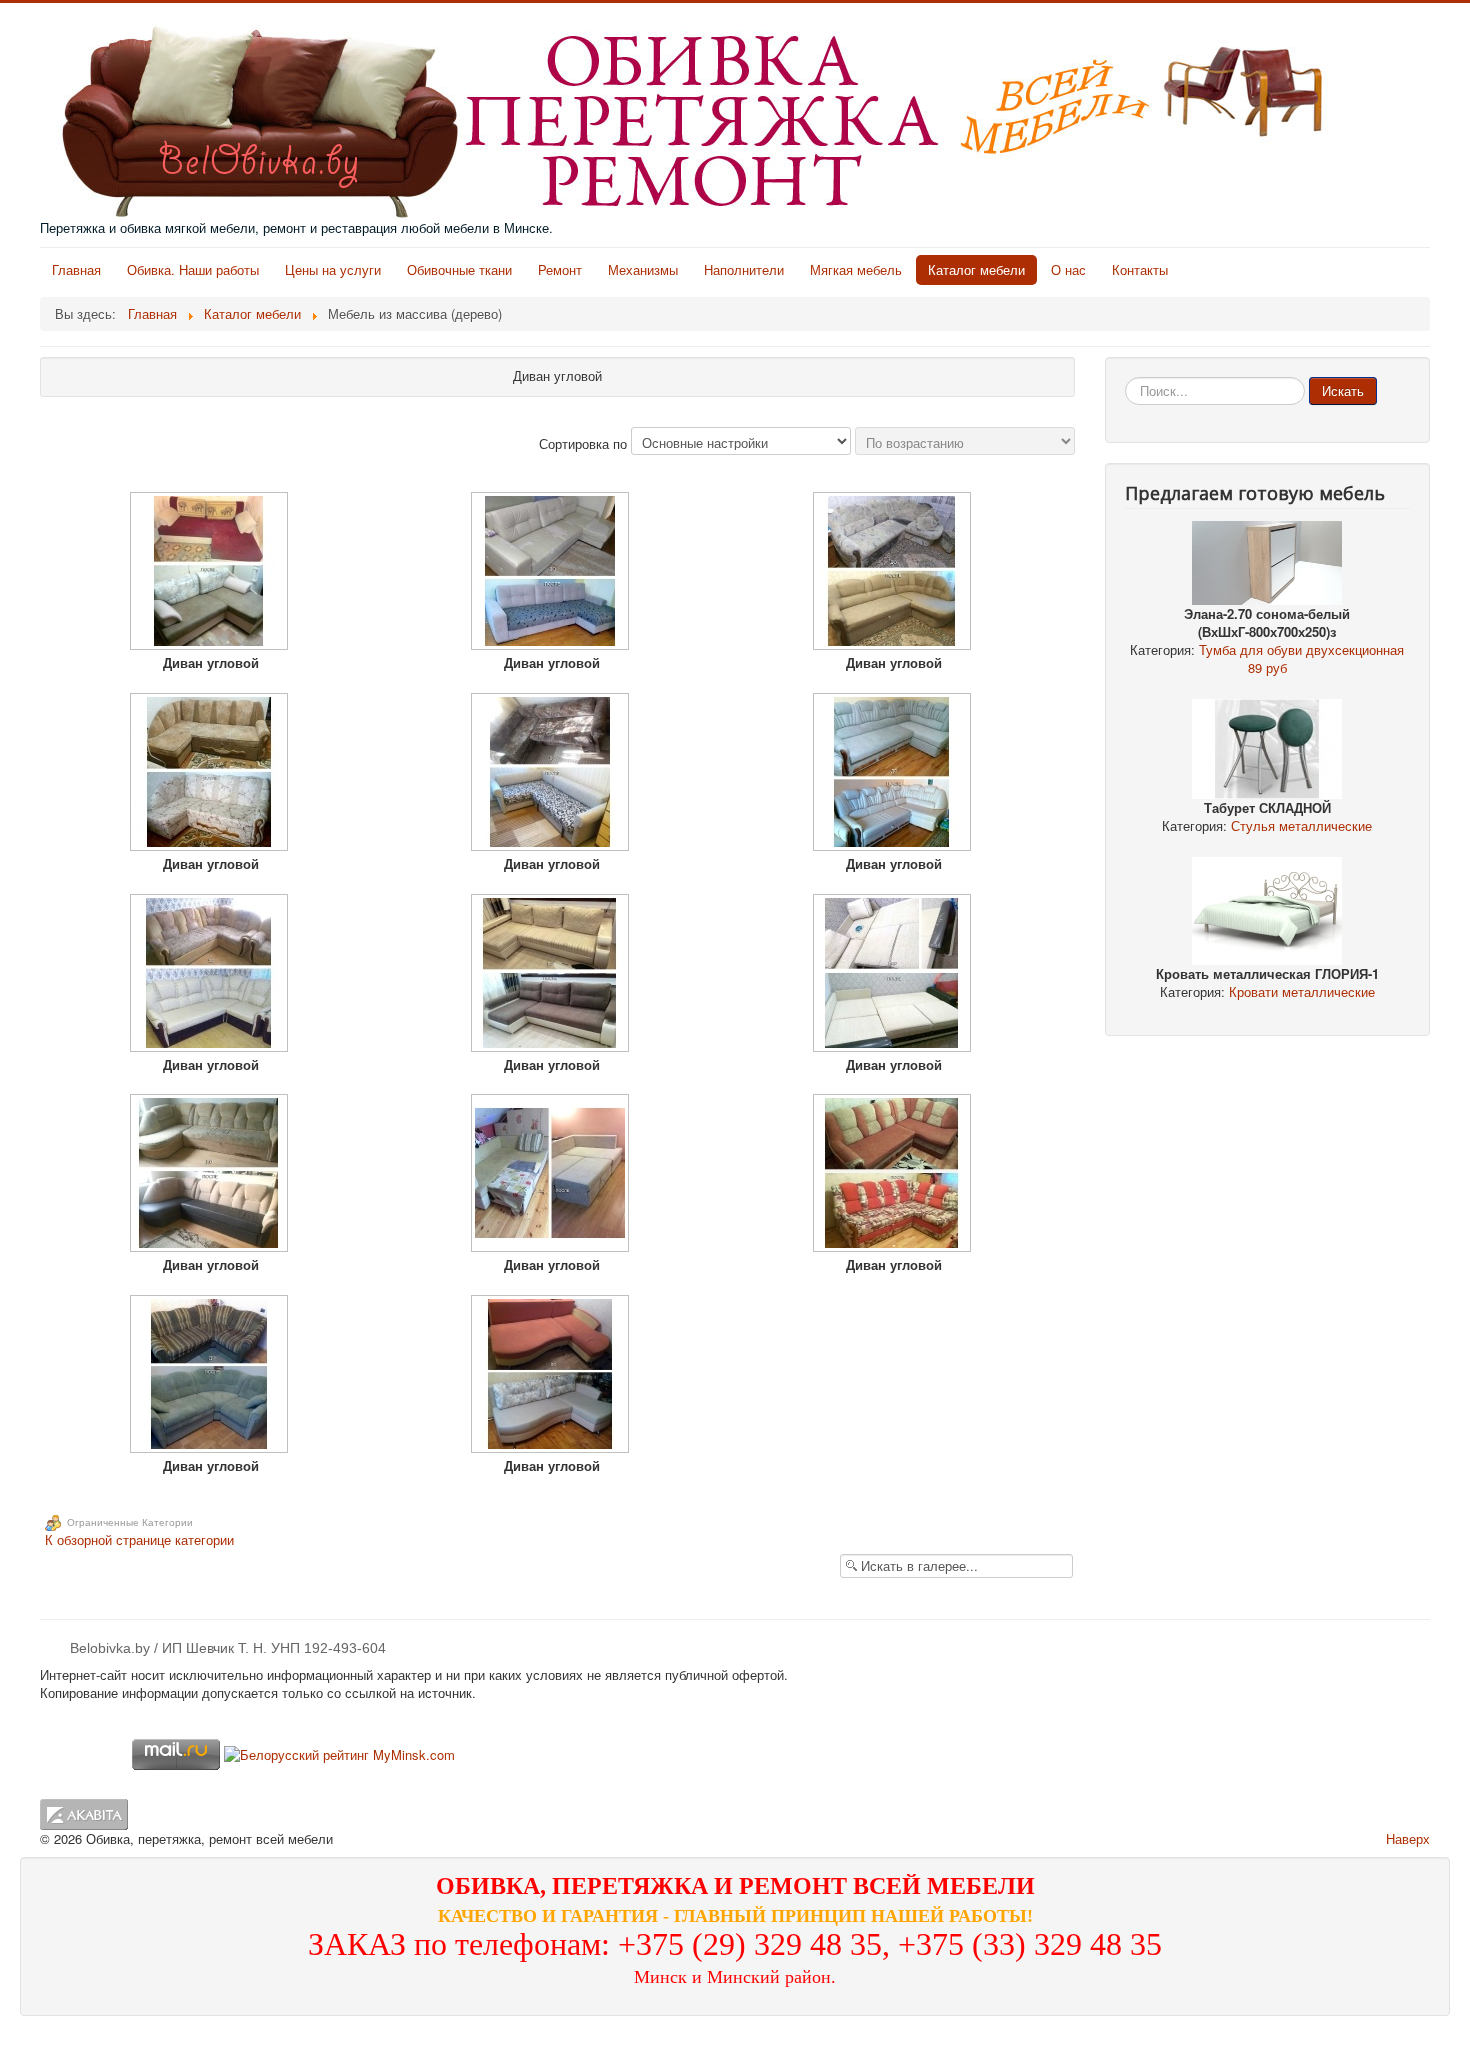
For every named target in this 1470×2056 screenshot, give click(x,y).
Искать (1343, 390)
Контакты (1140, 269)
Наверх (1408, 1838)
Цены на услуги (333, 269)
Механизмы (643, 269)
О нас (1068, 269)
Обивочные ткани (459, 269)
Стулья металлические (1301, 825)
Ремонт (560, 269)
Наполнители (744, 269)
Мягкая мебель (856, 269)
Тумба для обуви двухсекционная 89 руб (1301, 658)
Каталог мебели (976, 269)
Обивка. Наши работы (193, 269)
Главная (76, 269)
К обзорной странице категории (139, 1539)
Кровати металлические (1302, 991)
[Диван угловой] (211, 573)
